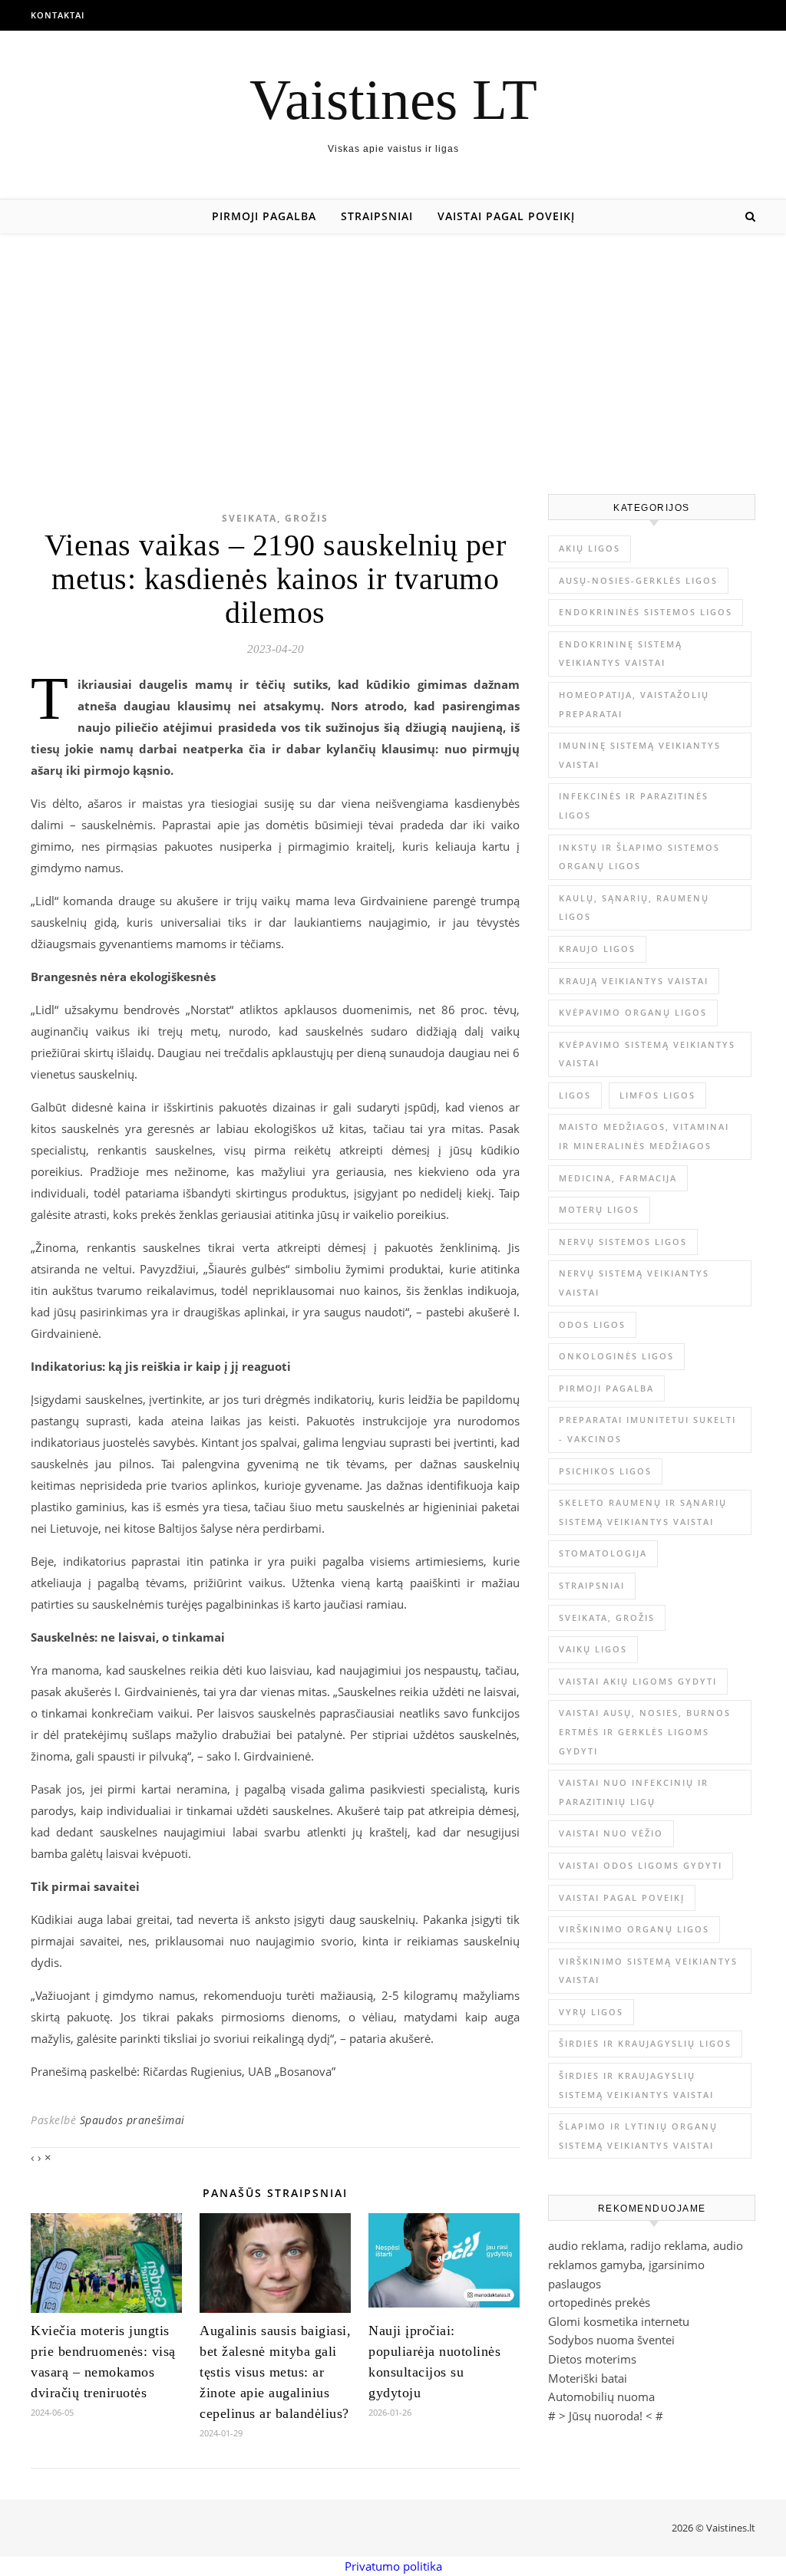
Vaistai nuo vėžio (611, 1833)
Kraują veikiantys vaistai (634, 981)
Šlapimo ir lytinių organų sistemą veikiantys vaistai (638, 2136)
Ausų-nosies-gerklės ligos (638, 580)
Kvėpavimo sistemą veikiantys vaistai (647, 1054)
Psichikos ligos (605, 1471)
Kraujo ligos (597, 949)
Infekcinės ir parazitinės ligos (634, 805)
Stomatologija (603, 1553)
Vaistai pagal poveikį (506, 216)
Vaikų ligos (593, 1649)
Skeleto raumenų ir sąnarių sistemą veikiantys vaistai (643, 1512)
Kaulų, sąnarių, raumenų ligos (634, 908)
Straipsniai (377, 216)
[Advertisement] (393, 348)
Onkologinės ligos (616, 1356)
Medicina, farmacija (618, 1178)
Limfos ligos (657, 1095)
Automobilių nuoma (601, 2396)
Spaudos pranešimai (132, 2120)
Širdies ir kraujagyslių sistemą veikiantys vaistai (636, 2085)
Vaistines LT (393, 99)
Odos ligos (592, 1324)
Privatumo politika (393, 2566)
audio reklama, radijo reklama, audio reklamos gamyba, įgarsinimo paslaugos (646, 2264)
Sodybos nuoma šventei (611, 2340)
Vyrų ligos (591, 2012)
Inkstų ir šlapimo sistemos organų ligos (639, 857)
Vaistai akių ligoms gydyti (638, 1681)
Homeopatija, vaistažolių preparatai (634, 704)
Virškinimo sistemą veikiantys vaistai (648, 1971)
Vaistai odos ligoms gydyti (641, 1865)
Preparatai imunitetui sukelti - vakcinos (647, 1429)
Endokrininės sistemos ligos (646, 612)
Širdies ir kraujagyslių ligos (645, 2043)
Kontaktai (58, 15)
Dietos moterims (592, 2359)
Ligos (575, 1095)
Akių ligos (589, 548)
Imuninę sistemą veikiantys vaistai (640, 755)
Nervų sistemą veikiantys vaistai (634, 1283)
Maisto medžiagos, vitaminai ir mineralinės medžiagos (644, 1136)
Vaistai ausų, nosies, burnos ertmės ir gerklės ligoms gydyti (645, 1731)
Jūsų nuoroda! (606, 2416)
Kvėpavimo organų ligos (633, 1012)
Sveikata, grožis (275, 518)
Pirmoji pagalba (264, 216)
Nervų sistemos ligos (623, 1242)
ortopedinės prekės (599, 2302)
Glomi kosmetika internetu (619, 2321)
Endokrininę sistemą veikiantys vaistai (621, 654)
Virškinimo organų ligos (634, 1929)
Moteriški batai (588, 2378)
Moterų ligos (599, 1209)
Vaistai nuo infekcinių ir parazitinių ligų (634, 1792)
